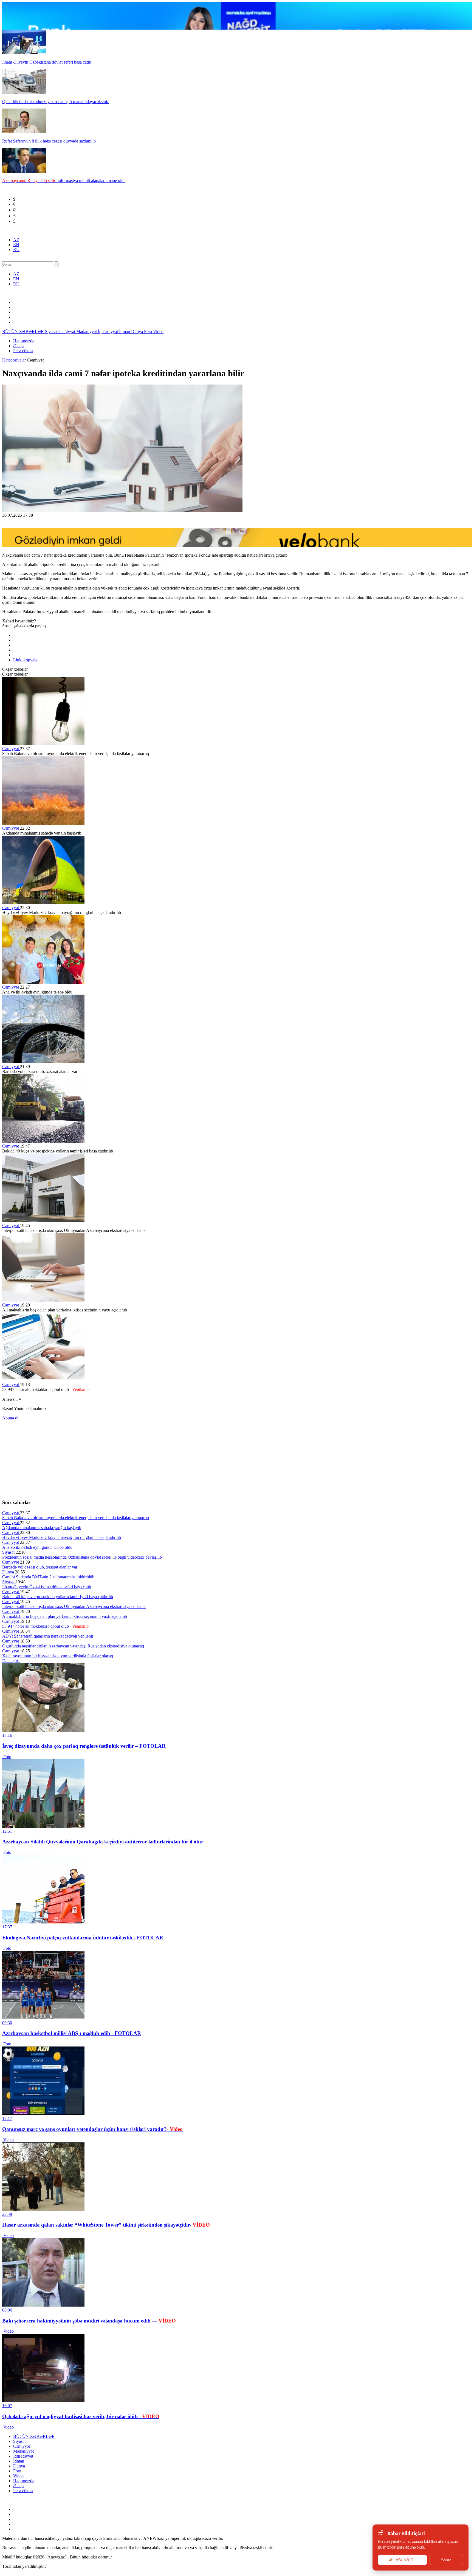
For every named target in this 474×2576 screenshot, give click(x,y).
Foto (149, 331)
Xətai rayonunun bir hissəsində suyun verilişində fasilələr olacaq (58, 1656)
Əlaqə (18, 346)
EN (16, 245)
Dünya (138, 331)
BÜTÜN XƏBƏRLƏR (24, 331)
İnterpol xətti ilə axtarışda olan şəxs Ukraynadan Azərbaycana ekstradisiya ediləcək (74, 1606)
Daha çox (11, 1661)
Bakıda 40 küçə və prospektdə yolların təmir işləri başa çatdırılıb (58, 1597)
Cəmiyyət (67, 331)
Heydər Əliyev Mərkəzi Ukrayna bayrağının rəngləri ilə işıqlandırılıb (62, 1537)
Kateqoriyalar (15, 360)
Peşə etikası (23, 351)
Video (158, 331)
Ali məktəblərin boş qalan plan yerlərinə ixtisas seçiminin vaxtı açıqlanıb (65, 1616)
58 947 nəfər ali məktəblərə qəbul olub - (45, 1626)
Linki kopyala (26, 660)
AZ (16, 240)
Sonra (446, 2560)
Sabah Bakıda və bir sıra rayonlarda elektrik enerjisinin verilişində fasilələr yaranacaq (76, 1518)
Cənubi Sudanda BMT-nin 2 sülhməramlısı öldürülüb (48, 1577)
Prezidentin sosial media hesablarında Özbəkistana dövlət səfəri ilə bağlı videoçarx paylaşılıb (82, 1557)
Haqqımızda (24, 341)
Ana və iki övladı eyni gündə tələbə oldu (37, 1547)
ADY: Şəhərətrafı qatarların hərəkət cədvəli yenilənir (48, 1636)
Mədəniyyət (87, 331)
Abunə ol (10, 1418)
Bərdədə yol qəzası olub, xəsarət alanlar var (40, 1567)
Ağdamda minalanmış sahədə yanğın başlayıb (42, 1528)
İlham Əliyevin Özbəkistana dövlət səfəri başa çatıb (47, 1587)
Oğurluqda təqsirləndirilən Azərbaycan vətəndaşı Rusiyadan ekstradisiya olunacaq (73, 1646)
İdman (125, 331)
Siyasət (52, 331)
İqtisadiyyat (108, 331)
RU (16, 250)
